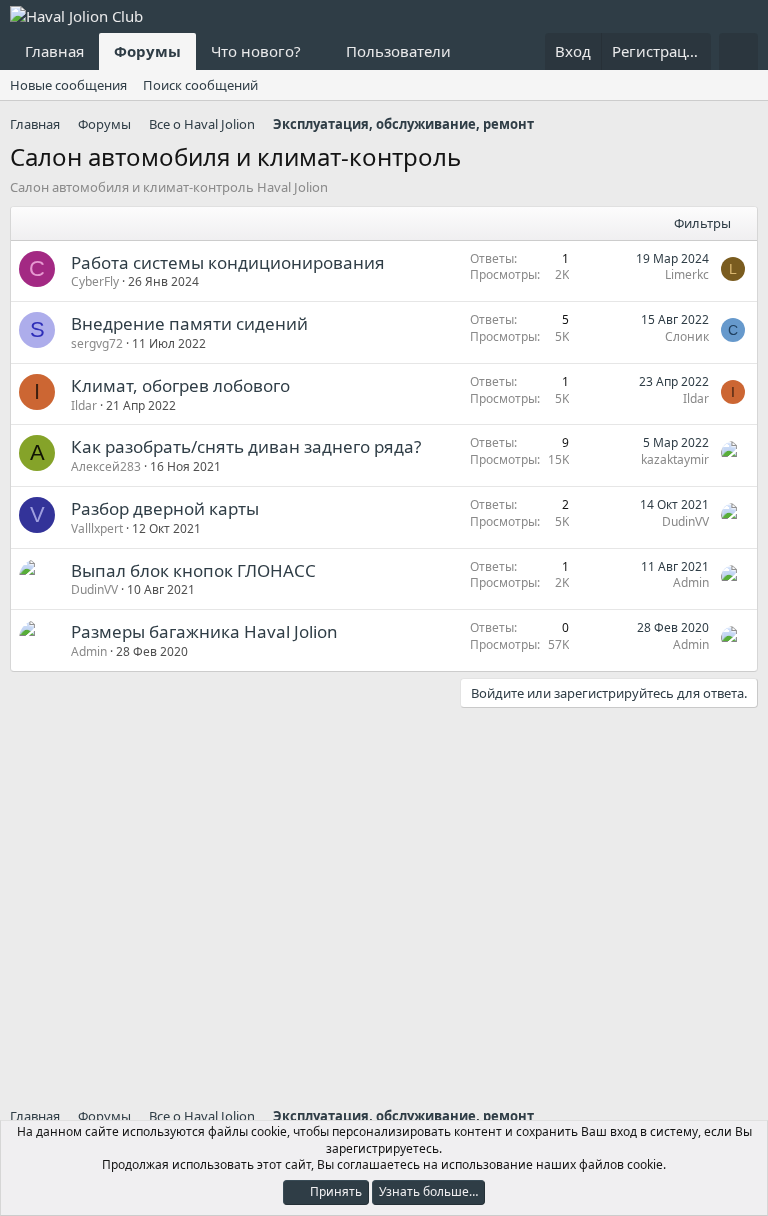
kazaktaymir (675, 459)
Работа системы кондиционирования (228, 262)
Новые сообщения (68, 85)
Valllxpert (97, 528)
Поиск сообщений (200, 85)
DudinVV (685, 521)
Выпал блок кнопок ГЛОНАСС (193, 570)
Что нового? (256, 51)
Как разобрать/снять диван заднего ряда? (246, 446)
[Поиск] (738, 51)
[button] (317, 51)
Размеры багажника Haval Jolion (204, 631)
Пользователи (398, 51)
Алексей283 (106, 466)
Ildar (84, 405)
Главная (54, 51)
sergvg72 (97, 343)
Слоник (687, 336)
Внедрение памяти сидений (189, 323)
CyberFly (95, 281)
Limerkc (687, 274)
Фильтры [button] (702, 223)
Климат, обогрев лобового (180, 385)
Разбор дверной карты (165, 508)
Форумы (147, 51)
